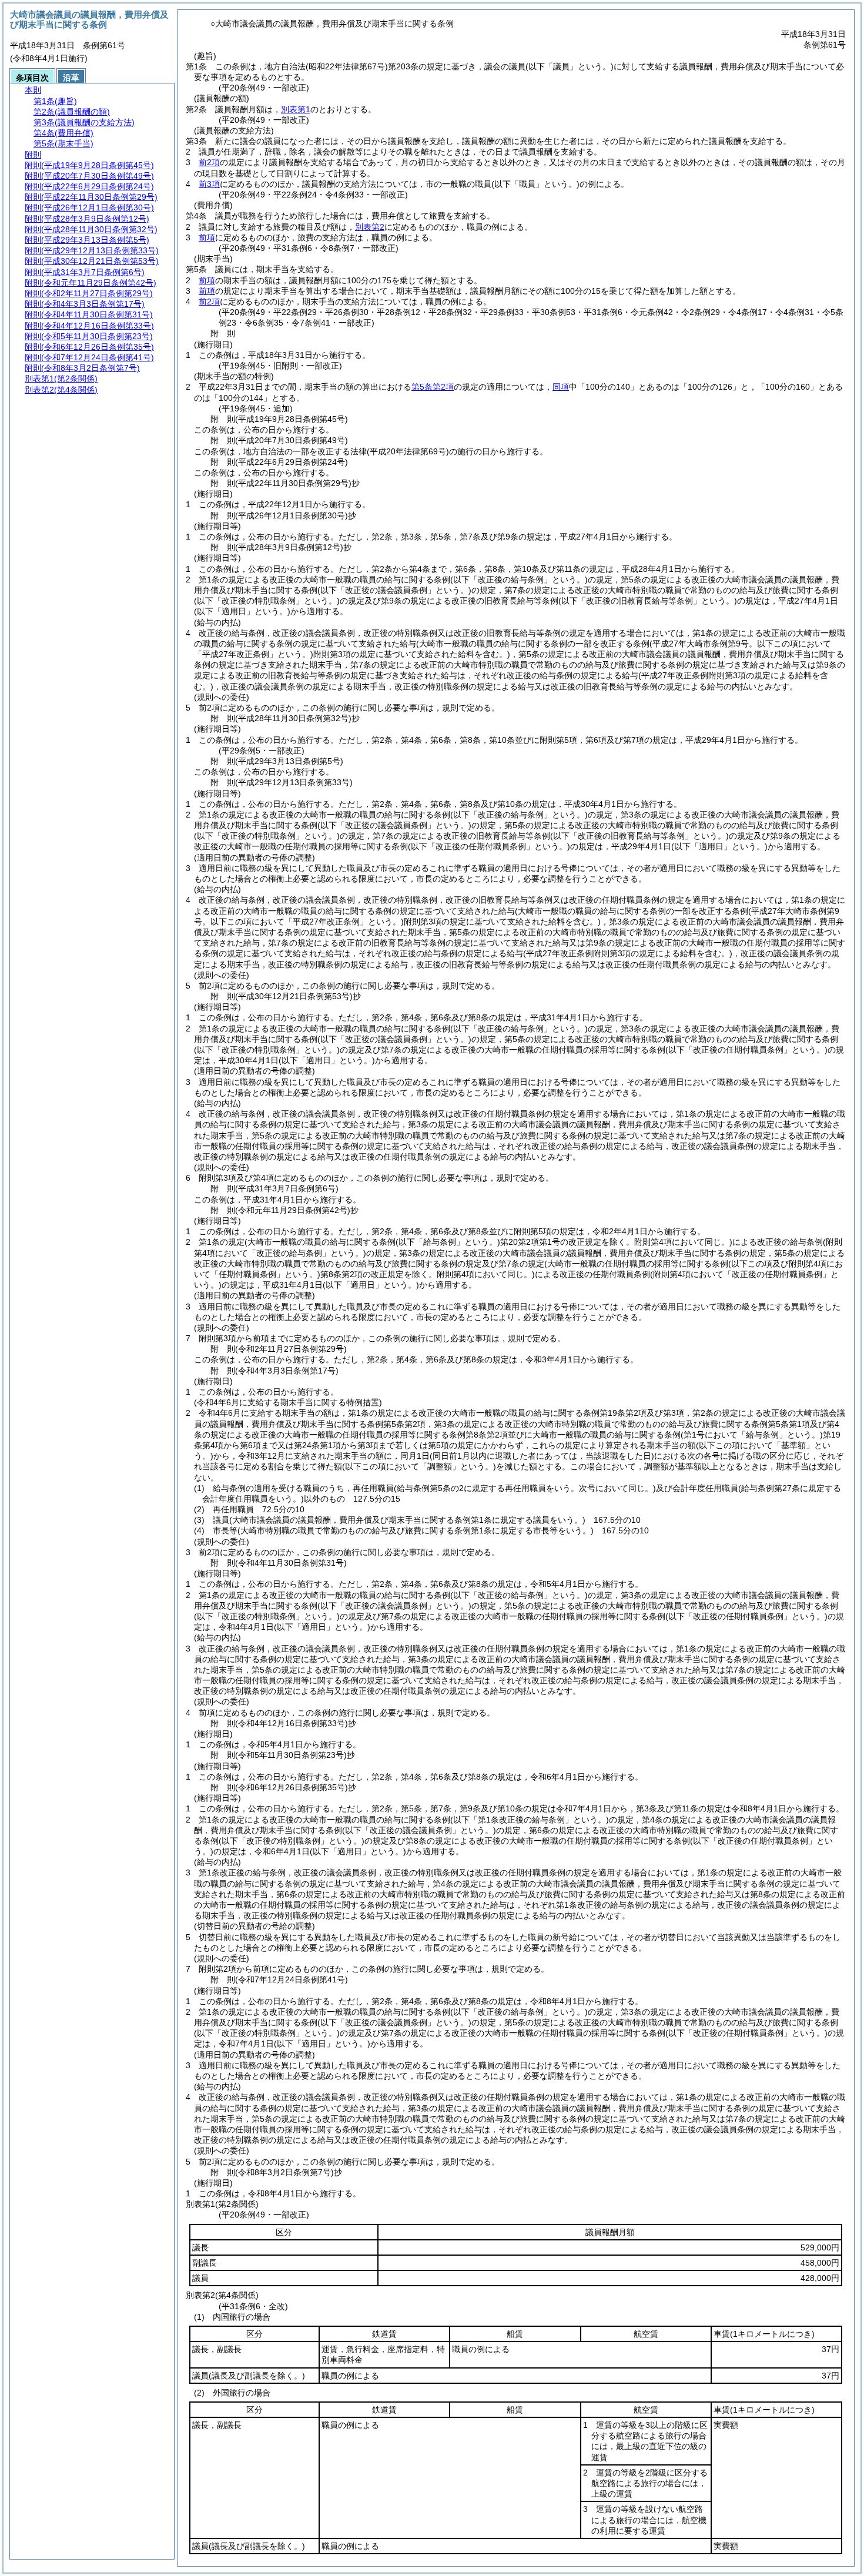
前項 (207, 237)
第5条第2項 (433, 387)
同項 (561, 387)
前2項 (209, 162)
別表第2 (370, 227)
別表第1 (296, 109)
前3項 (209, 184)
